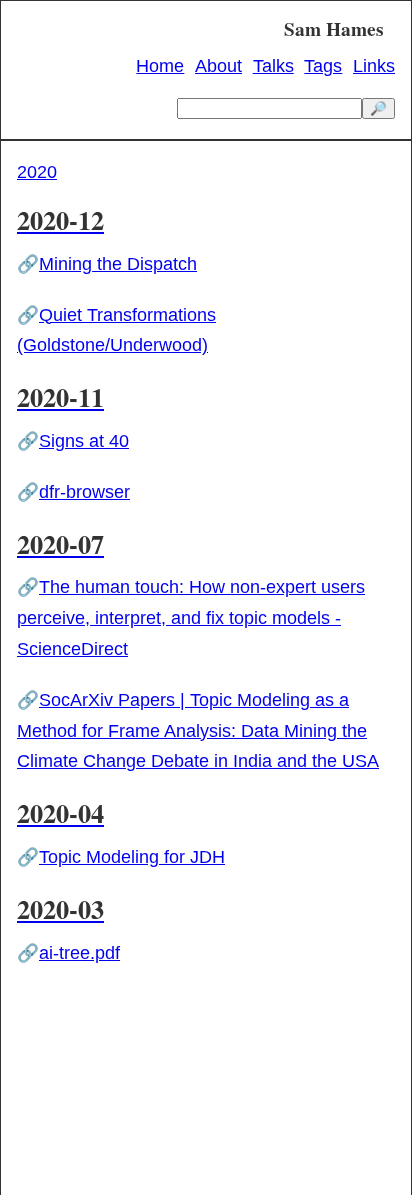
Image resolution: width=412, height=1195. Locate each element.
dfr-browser (84, 492)
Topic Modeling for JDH (132, 857)
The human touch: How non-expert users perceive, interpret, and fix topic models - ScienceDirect (191, 618)
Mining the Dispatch (118, 264)
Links (374, 66)
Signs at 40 (84, 441)
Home (160, 66)
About (218, 66)
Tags (323, 66)
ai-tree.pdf (79, 953)
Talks (273, 66)
